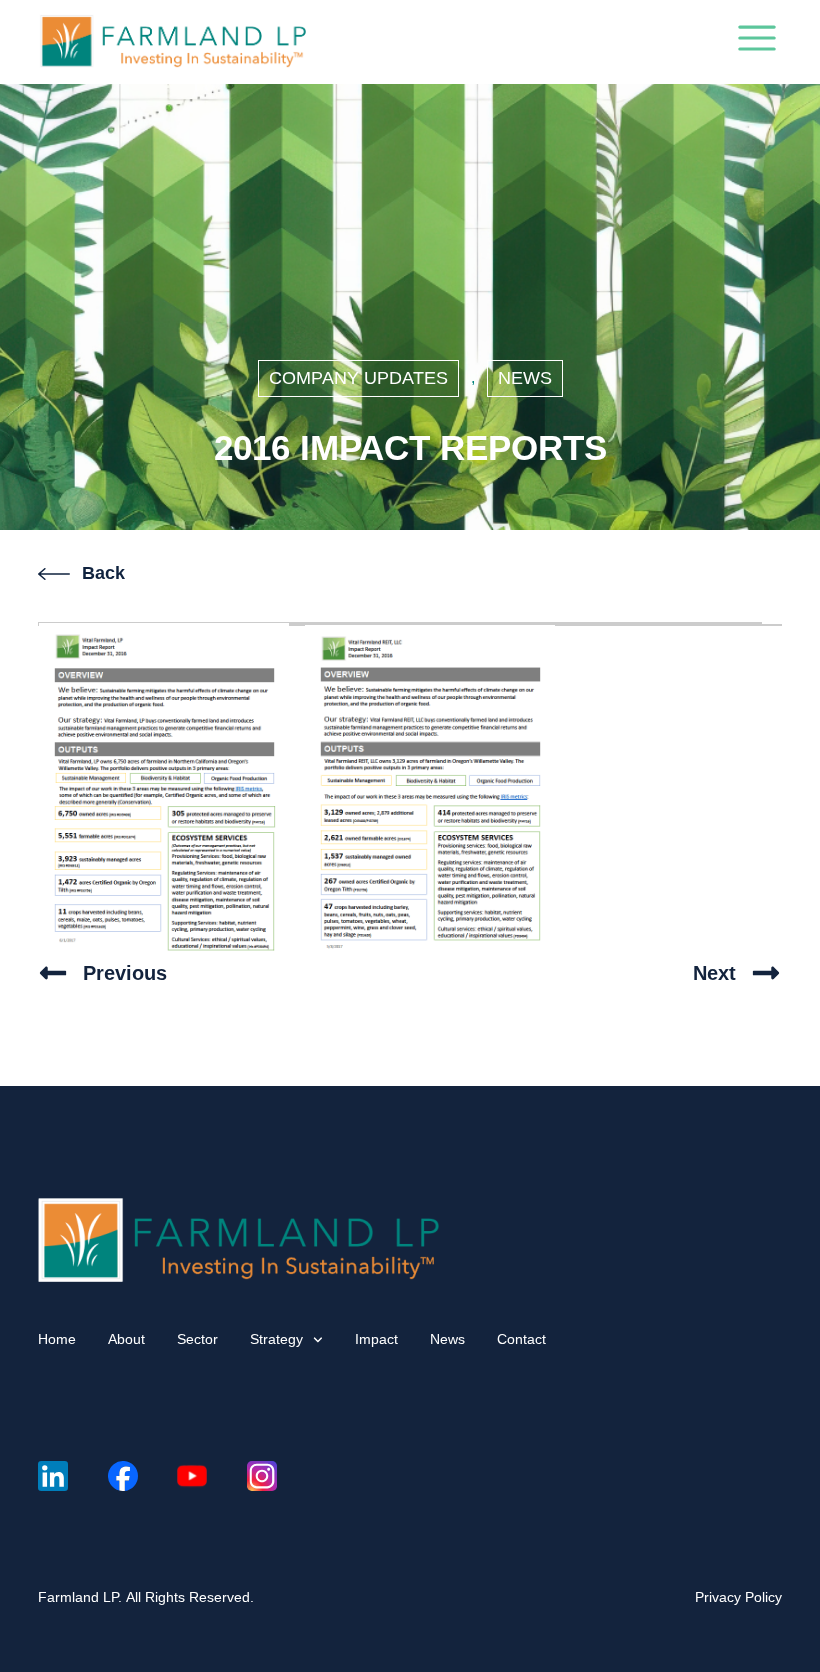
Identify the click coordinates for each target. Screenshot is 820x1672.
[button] (757, 42)
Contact (521, 1339)
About (126, 1339)
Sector (197, 1339)
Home (57, 1339)
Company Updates (358, 378)
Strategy (276, 1339)
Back (103, 573)
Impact (376, 1339)
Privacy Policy (738, 1597)
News (525, 378)
